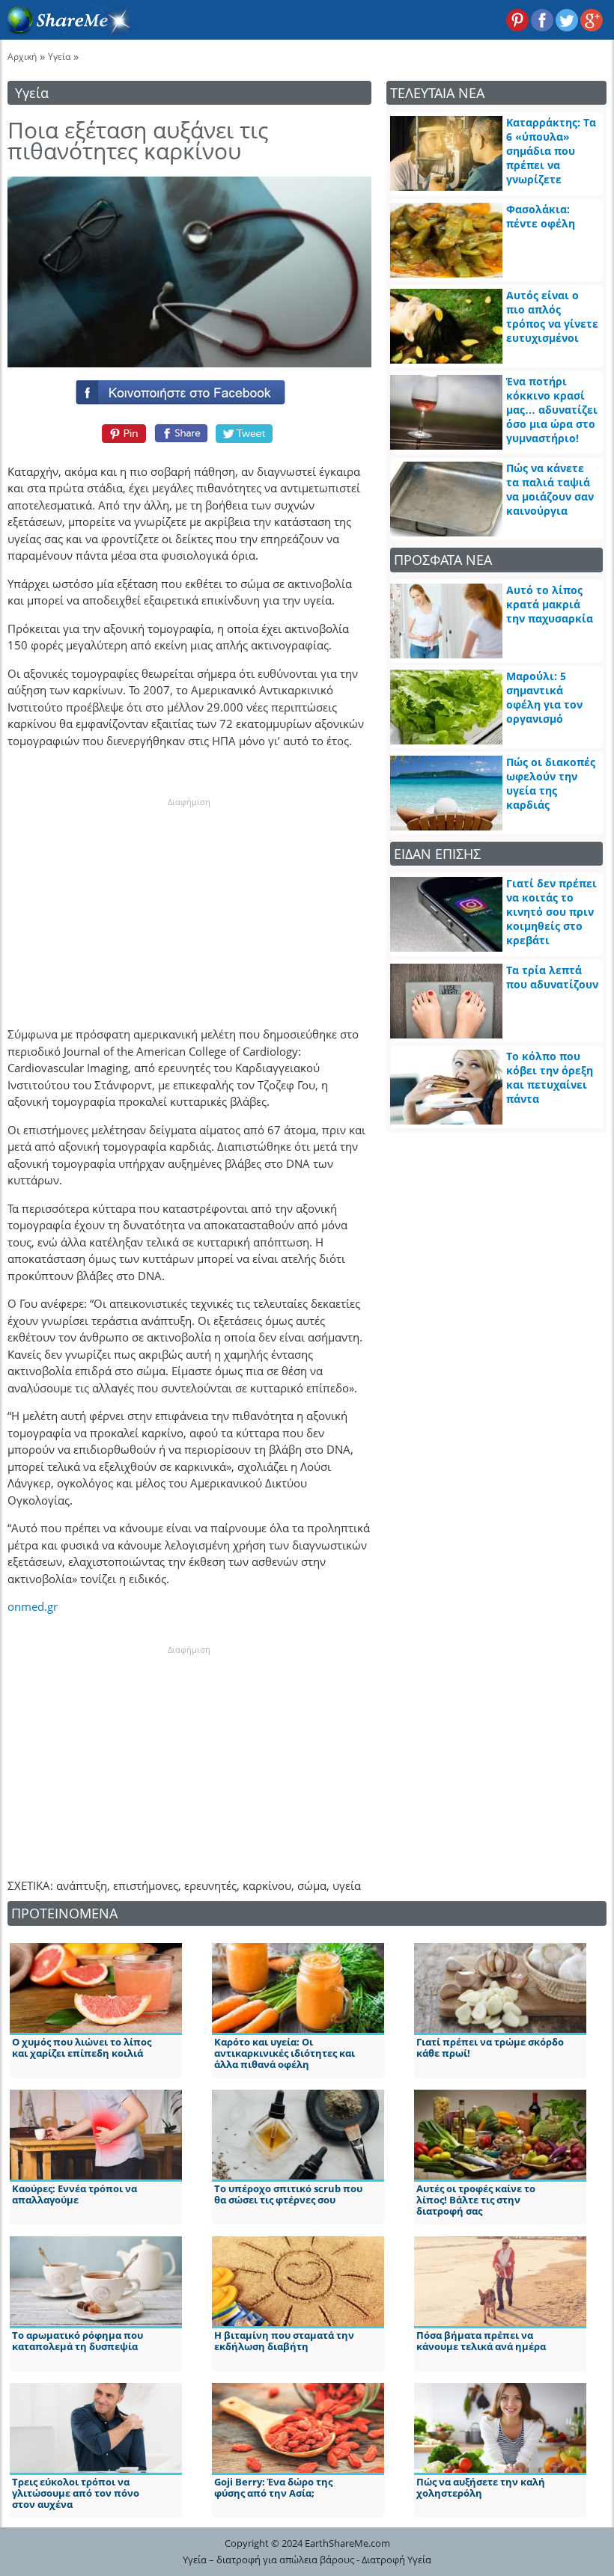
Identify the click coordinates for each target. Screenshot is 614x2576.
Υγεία (59, 56)
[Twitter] (245, 433)
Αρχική (22, 56)
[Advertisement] (189, 902)
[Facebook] (189, 389)
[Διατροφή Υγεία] (67, 31)
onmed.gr (33, 1606)
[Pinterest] (122, 433)
